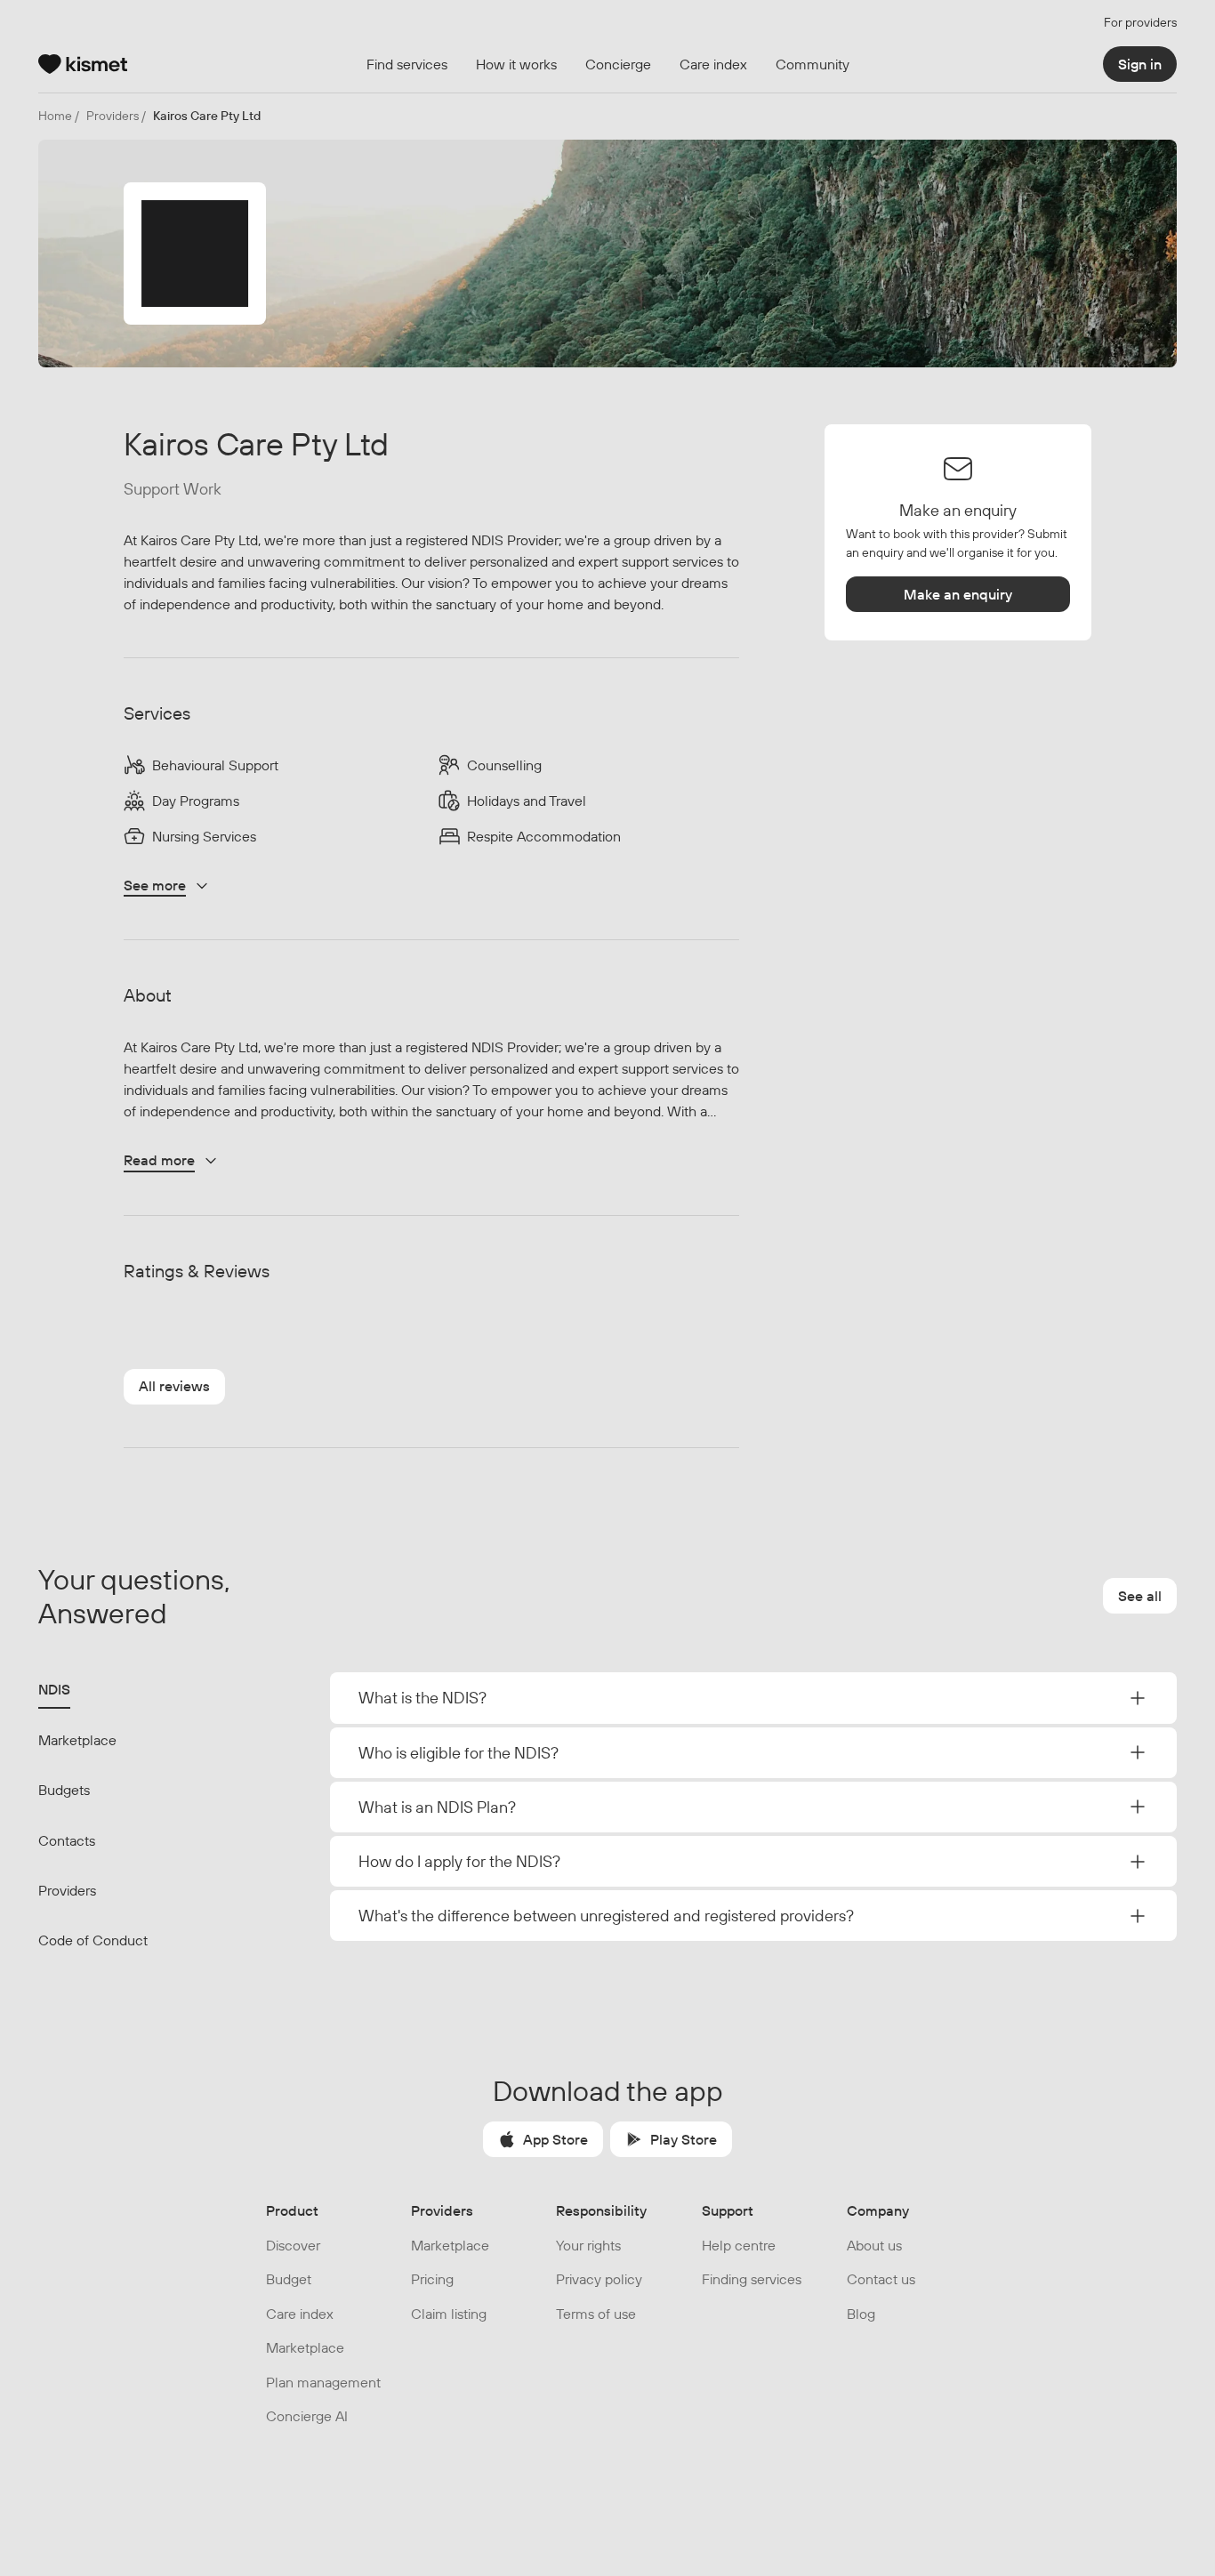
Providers (67, 1890)
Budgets (64, 1790)
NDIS (54, 1689)
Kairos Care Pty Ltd (207, 116)
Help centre (739, 2245)
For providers (1140, 22)
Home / (59, 116)
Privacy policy (599, 2279)
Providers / (116, 116)
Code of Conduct (93, 1940)
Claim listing (449, 2314)
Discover (293, 2245)
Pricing (432, 2279)
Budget (289, 2279)
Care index (300, 2314)
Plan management (323, 2382)
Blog (861, 2314)
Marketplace (77, 1740)
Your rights (588, 2245)
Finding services (752, 2279)
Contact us (881, 2279)
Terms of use (596, 2314)
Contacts (67, 1840)
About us (874, 2245)
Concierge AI (307, 2416)
